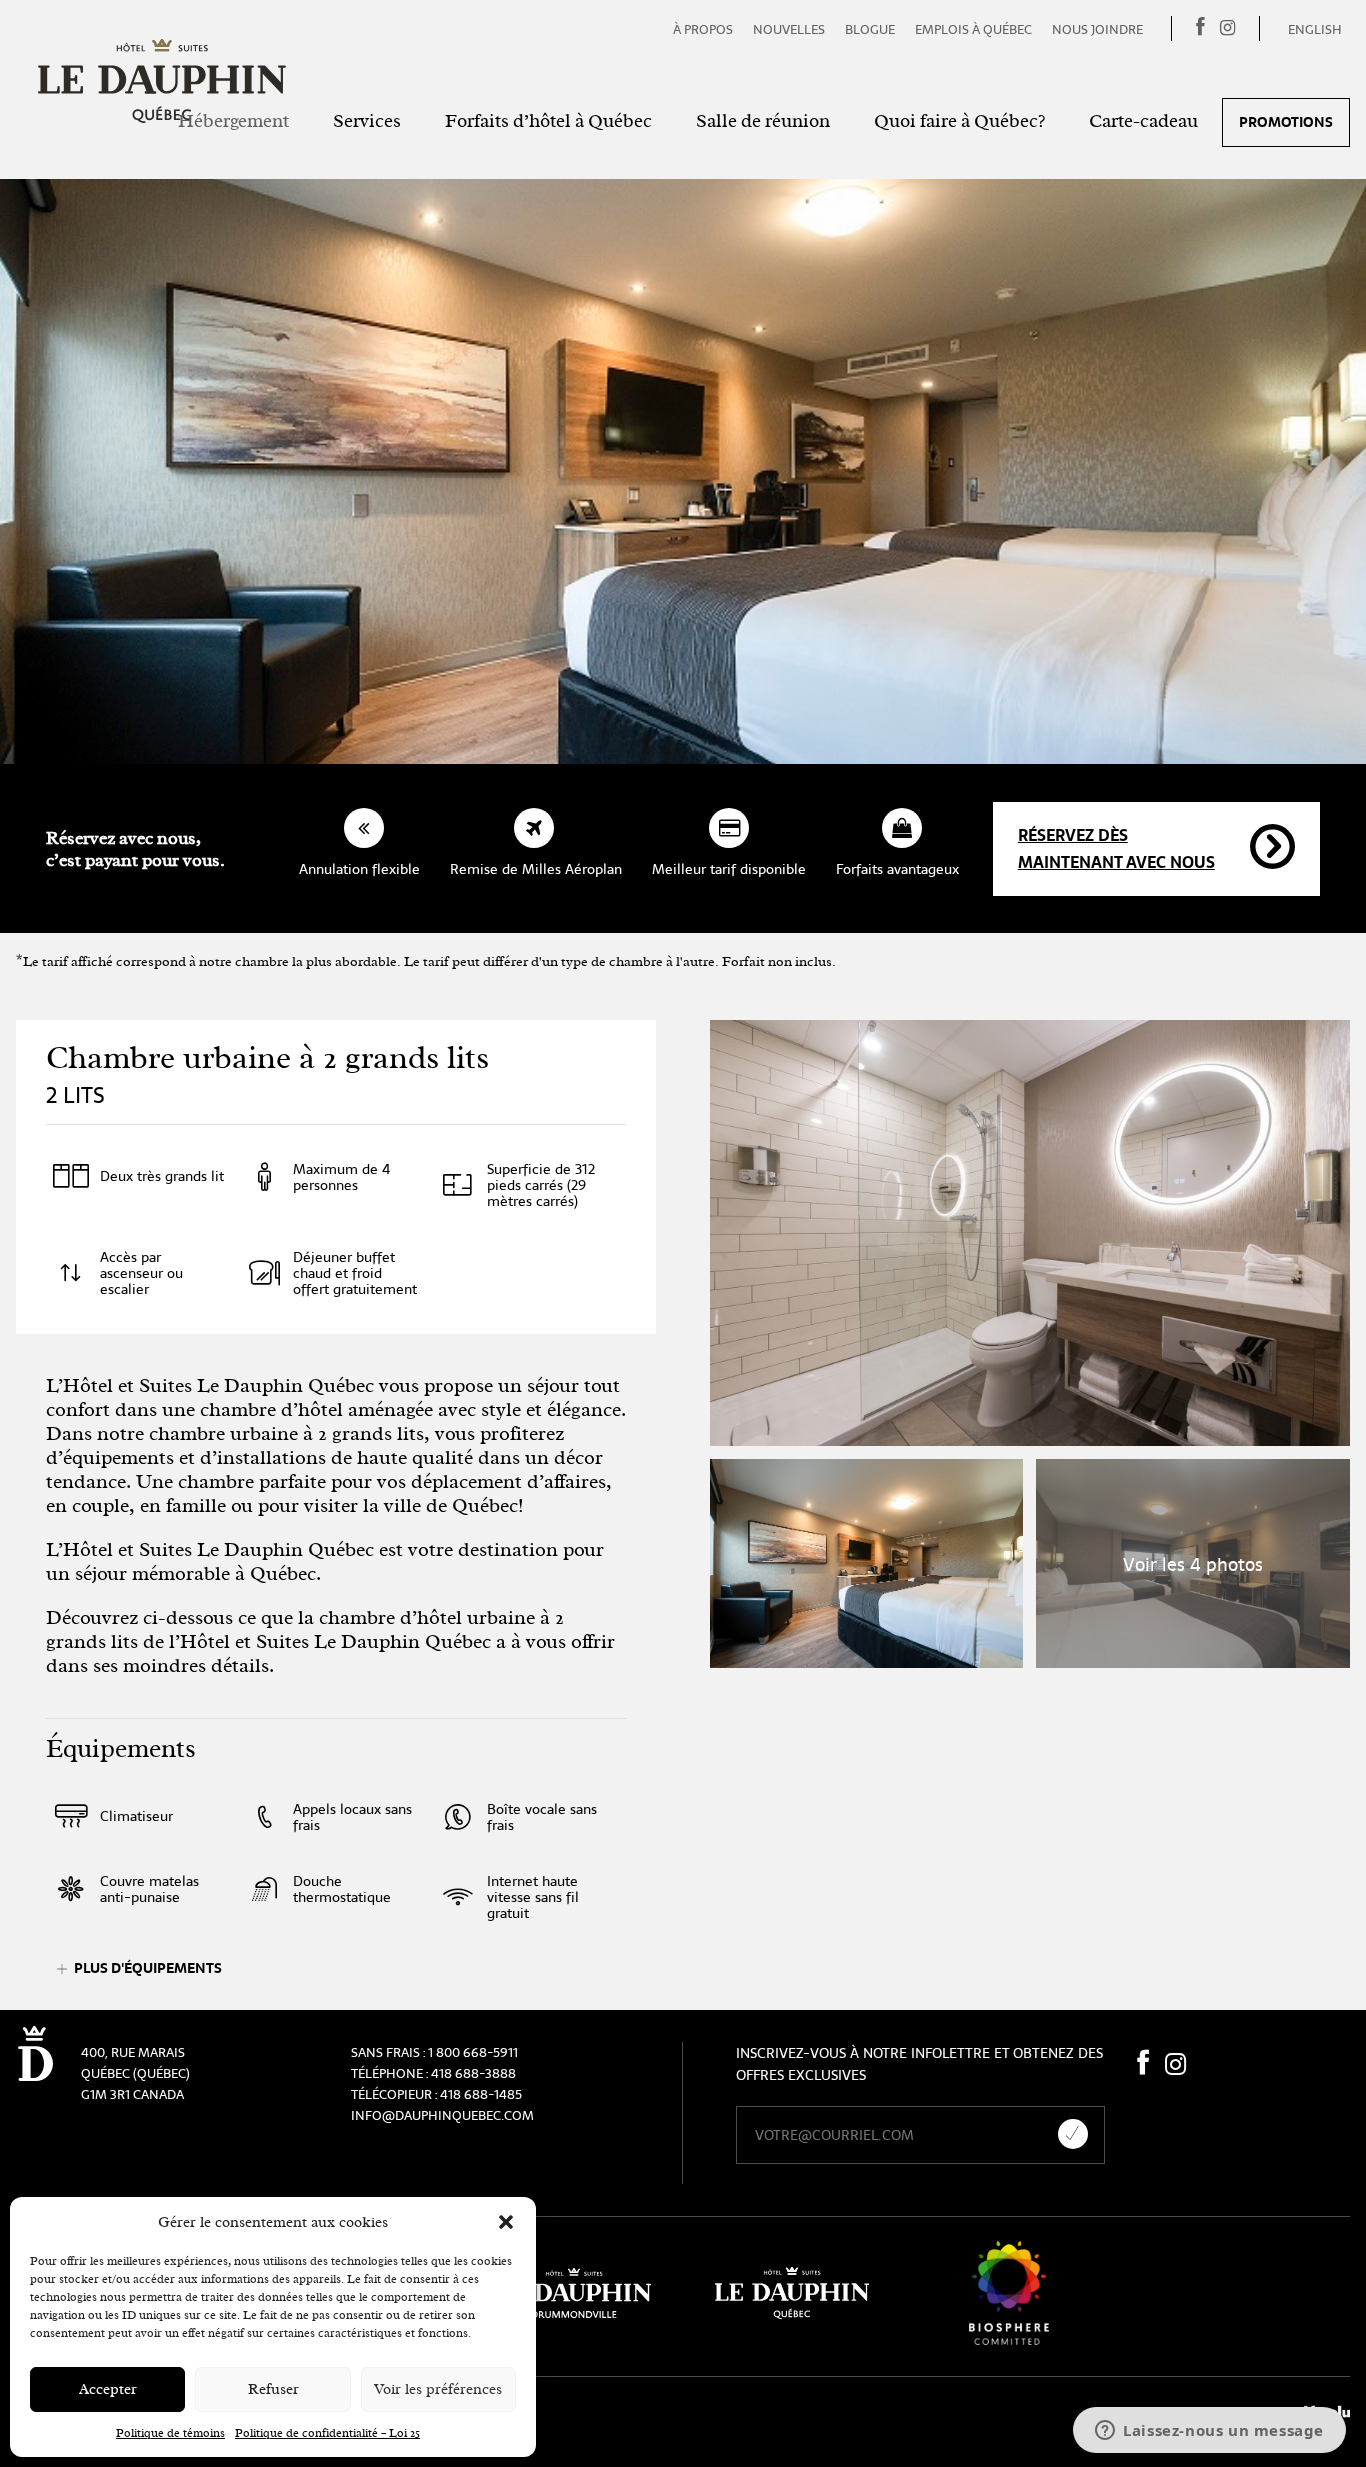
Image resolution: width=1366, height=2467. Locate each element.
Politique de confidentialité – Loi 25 (327, 2433)
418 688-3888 (473, 2073)
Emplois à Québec (973, 29)
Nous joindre (1097, 29)
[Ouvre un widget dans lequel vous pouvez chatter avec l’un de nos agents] (1209, 2432)
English (1315, 29)
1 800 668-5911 (473, 2052)
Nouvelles (789, 29)
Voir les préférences (438, 2389)
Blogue (870, 29)
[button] (506, 2222)
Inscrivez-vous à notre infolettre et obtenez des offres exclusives (919, 2064)
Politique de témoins (170, 2433)
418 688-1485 (481, 2094)
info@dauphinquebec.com (442, 2115)
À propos (703, 29)
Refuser (273, 2389)
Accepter (108, 2389)
